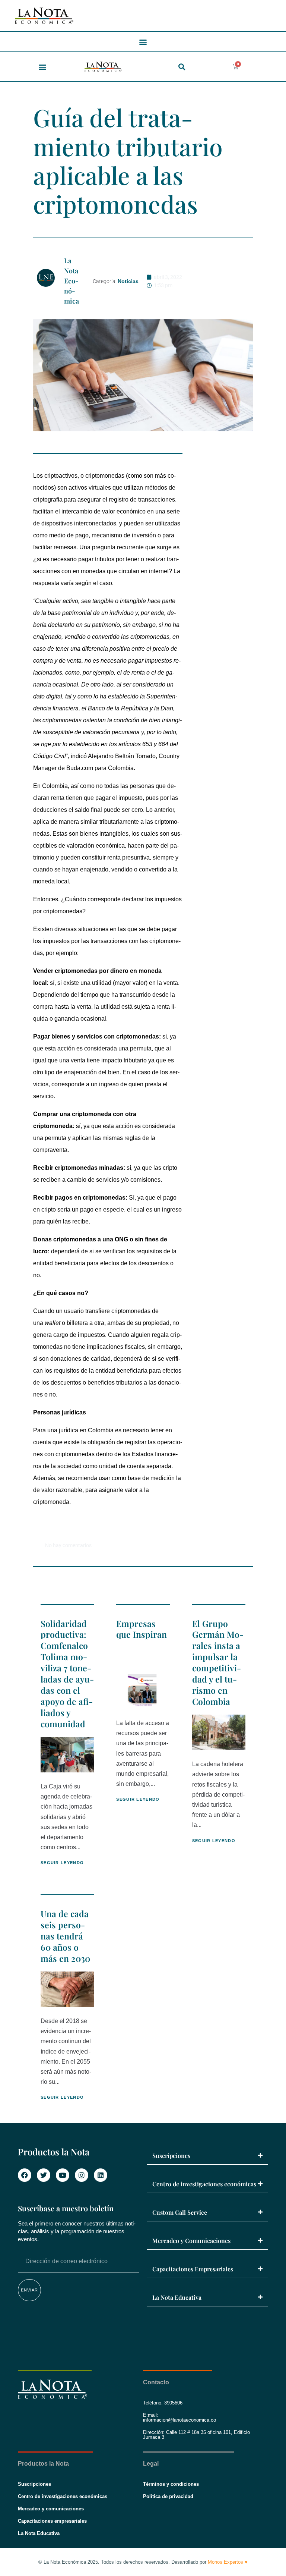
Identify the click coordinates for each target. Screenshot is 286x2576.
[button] (143, 42)
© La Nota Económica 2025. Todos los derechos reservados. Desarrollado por (143, 2562)
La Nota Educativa (177, 2297)
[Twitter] (44, 2175)
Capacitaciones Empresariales (193, 2269)
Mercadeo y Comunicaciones (191, 2241)
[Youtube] (63, 2175)
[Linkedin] (101, 2175)
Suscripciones (171, 2156)
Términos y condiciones (171, 2484)
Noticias (128, 281)
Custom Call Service (180, 2212)
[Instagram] (82, 2175)
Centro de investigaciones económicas (204, 2184)
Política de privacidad (168, 2496)
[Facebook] (25, 2175)
